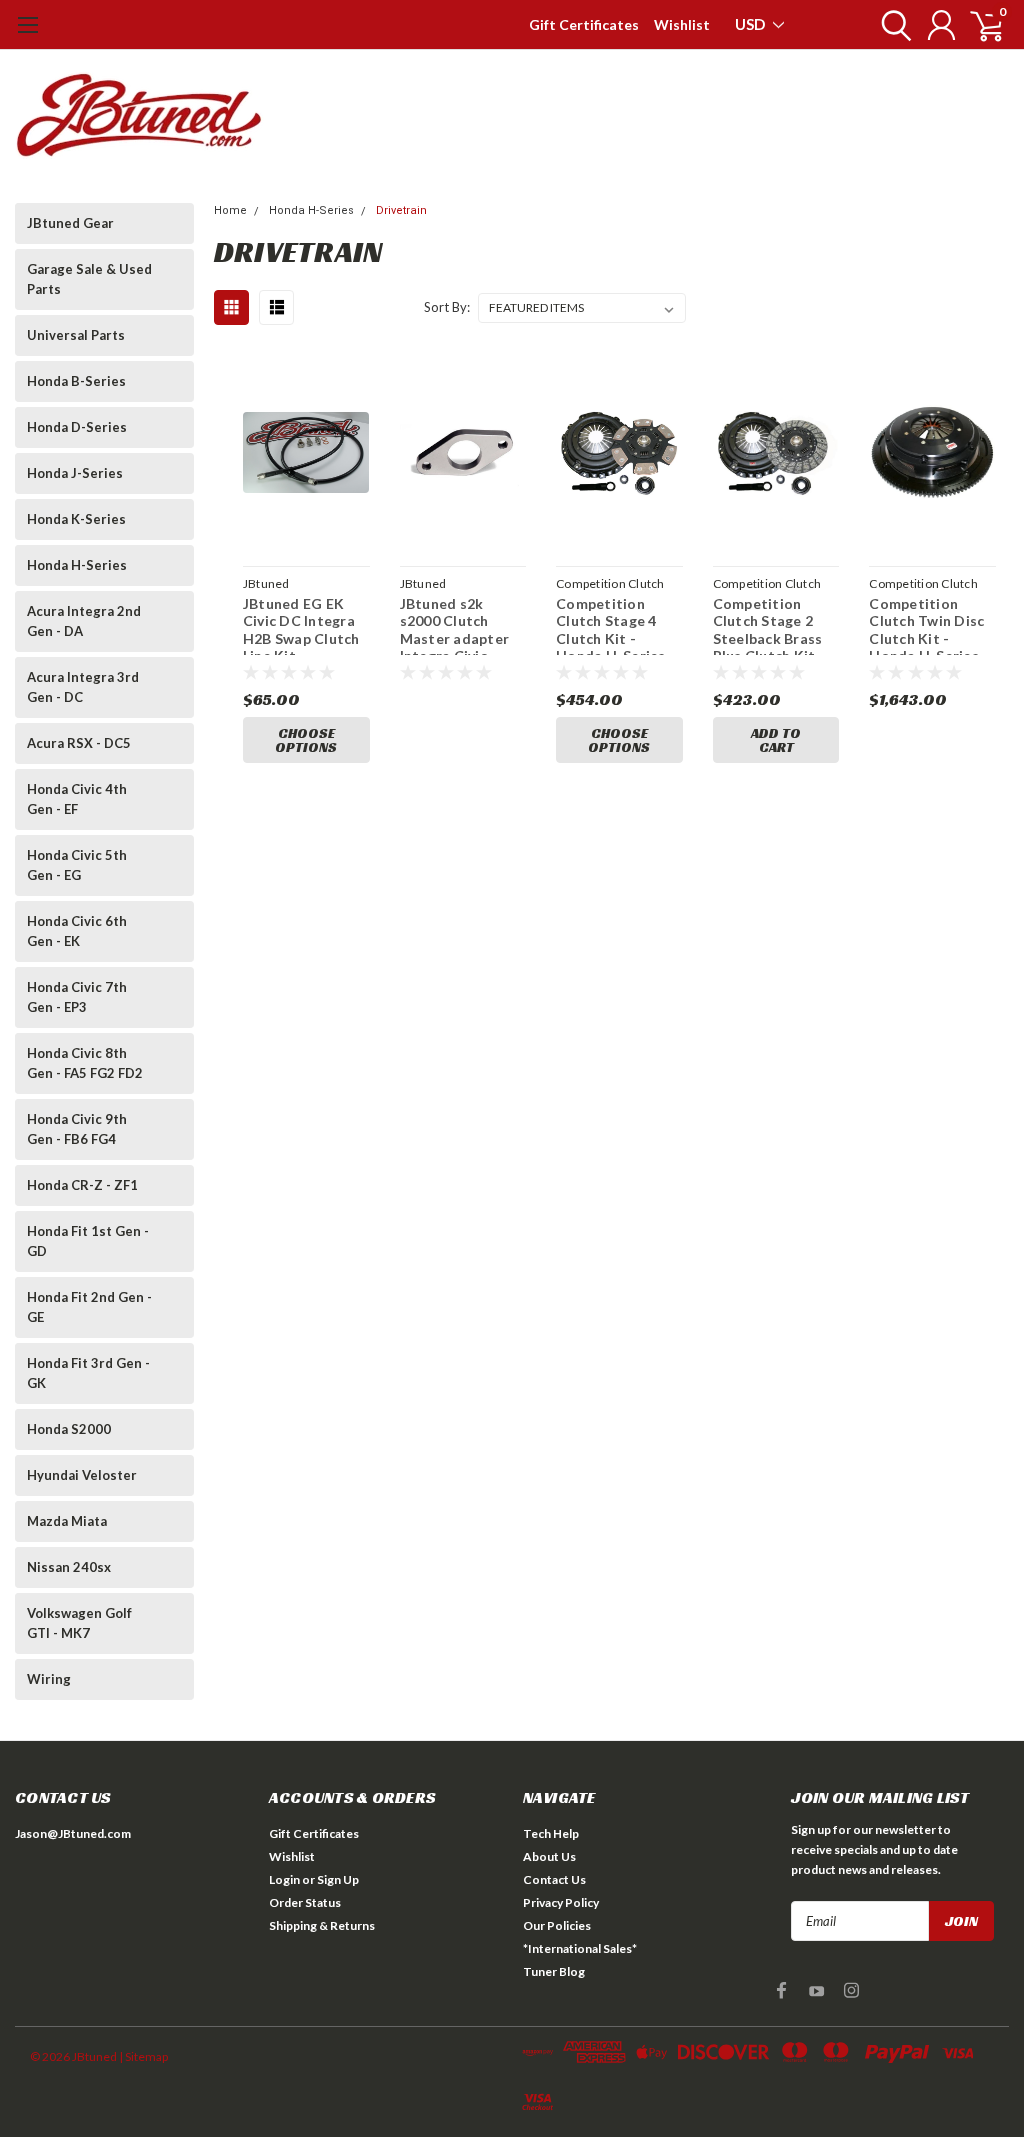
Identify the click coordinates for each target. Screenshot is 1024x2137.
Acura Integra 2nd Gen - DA (84, 621)
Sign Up (338, 1879)
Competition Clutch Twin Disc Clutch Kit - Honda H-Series (926, 625)
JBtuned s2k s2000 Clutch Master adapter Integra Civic (455, 625)
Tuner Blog (554, 1971)
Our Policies (557, 1925)
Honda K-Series (76, 519)
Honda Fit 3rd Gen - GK (88, 1373)
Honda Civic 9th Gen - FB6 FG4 (77, 1129)
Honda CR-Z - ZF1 (82, 1185)
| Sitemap (143, 2056)
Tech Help (551, 1833)
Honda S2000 (69, 1429)
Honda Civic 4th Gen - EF (77, 799)
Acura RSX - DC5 (79, 743)
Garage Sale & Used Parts (89, 279)
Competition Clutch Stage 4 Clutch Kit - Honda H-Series (611, 625)
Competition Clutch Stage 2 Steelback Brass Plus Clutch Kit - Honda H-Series (769, 625)
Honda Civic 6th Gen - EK (77, 931)
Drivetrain (401, 210)
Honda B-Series (76, 381)
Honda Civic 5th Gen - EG (77, 865)
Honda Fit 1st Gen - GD (88, 1241)
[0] (979, 25)
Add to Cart (776, 740)
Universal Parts (76, 335)
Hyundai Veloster (82, 1475)
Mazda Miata (67, 1521)
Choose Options (306, 740)
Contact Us (554, 1879)
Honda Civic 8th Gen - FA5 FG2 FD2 (85, 1063)
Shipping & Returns (322, 1925)
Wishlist (682, 24)
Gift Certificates (584, 24)
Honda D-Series (77, 427)
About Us (549, 1856)
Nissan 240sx (69, 1567)
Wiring (49, 1679)
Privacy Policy (561, 1902)
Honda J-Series (75, 473)
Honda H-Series (77, 565)
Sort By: (447, 307)
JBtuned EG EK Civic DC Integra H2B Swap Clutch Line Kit (301, 625)
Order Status (305, 1902)
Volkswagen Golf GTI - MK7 (79, 1623)
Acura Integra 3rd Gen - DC (83, 687)
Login (284, 1879)
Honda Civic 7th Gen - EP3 (77, 997)
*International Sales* (580, 1948)
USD (751, 24)
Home (230, 210)
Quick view (306, 455)
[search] (891, 25)
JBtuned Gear (70, 223)
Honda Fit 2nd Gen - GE (89, 1307)
